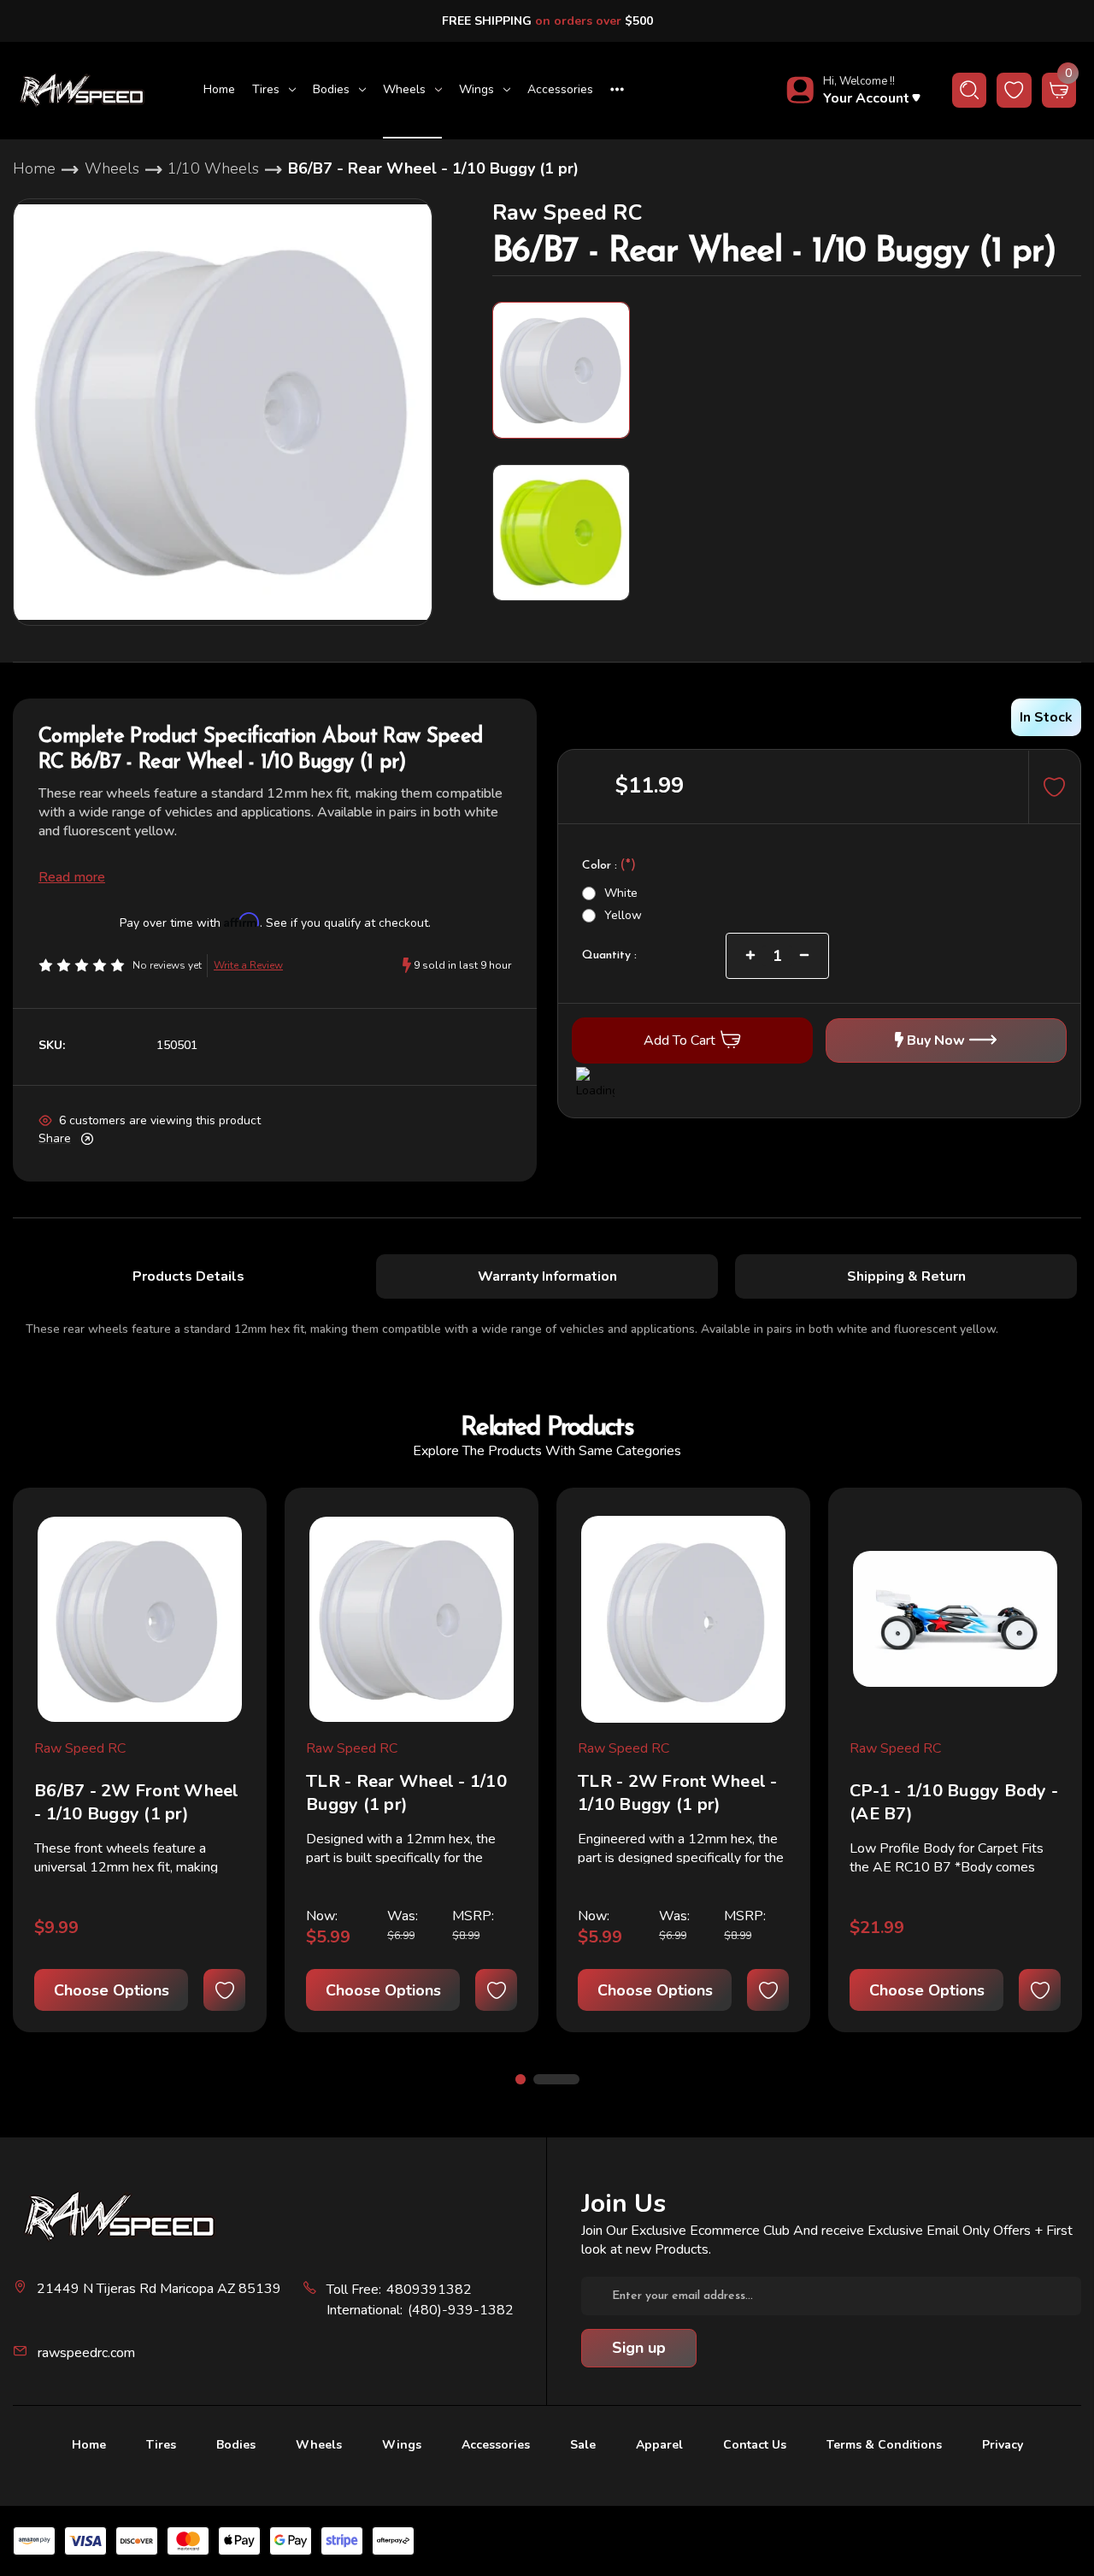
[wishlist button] (1014, 90)
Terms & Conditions (884, 2445)
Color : (609, 866)
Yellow (623, 914)
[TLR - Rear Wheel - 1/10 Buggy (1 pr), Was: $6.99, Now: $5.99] (412, 1619)
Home (219, 89)
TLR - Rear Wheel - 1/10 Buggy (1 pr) (406, 1793)
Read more (72, 877)
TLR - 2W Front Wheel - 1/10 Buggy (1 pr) (678, 1793)
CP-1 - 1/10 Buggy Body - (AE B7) (954, 1802)
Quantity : (609, 955)
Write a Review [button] (248, 965)
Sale (583, 2445)
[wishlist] (224, 1990)
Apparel (659, 2445)
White (621, 892)
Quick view (229, 1537)
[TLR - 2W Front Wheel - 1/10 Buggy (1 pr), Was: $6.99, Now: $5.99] (683, 1619)
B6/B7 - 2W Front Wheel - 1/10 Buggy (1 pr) (137, 1802)
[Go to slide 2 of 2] (556, 2079)
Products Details (188, 1276)
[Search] (970, 90)
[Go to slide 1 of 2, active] (521, 2079)
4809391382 (429, 2290)
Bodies (331, 89)
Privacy (1003, 2445)
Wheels (404, 89)
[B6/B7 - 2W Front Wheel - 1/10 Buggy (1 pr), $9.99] (140, 1619)
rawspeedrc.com (86, 2353)
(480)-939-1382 (461, 2310)
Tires (266, 89)
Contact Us (755, 2445)
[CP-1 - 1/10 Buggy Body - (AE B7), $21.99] (955, 1619)
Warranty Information (547, 1276)
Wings (476, 89)
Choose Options (112, 1990)
